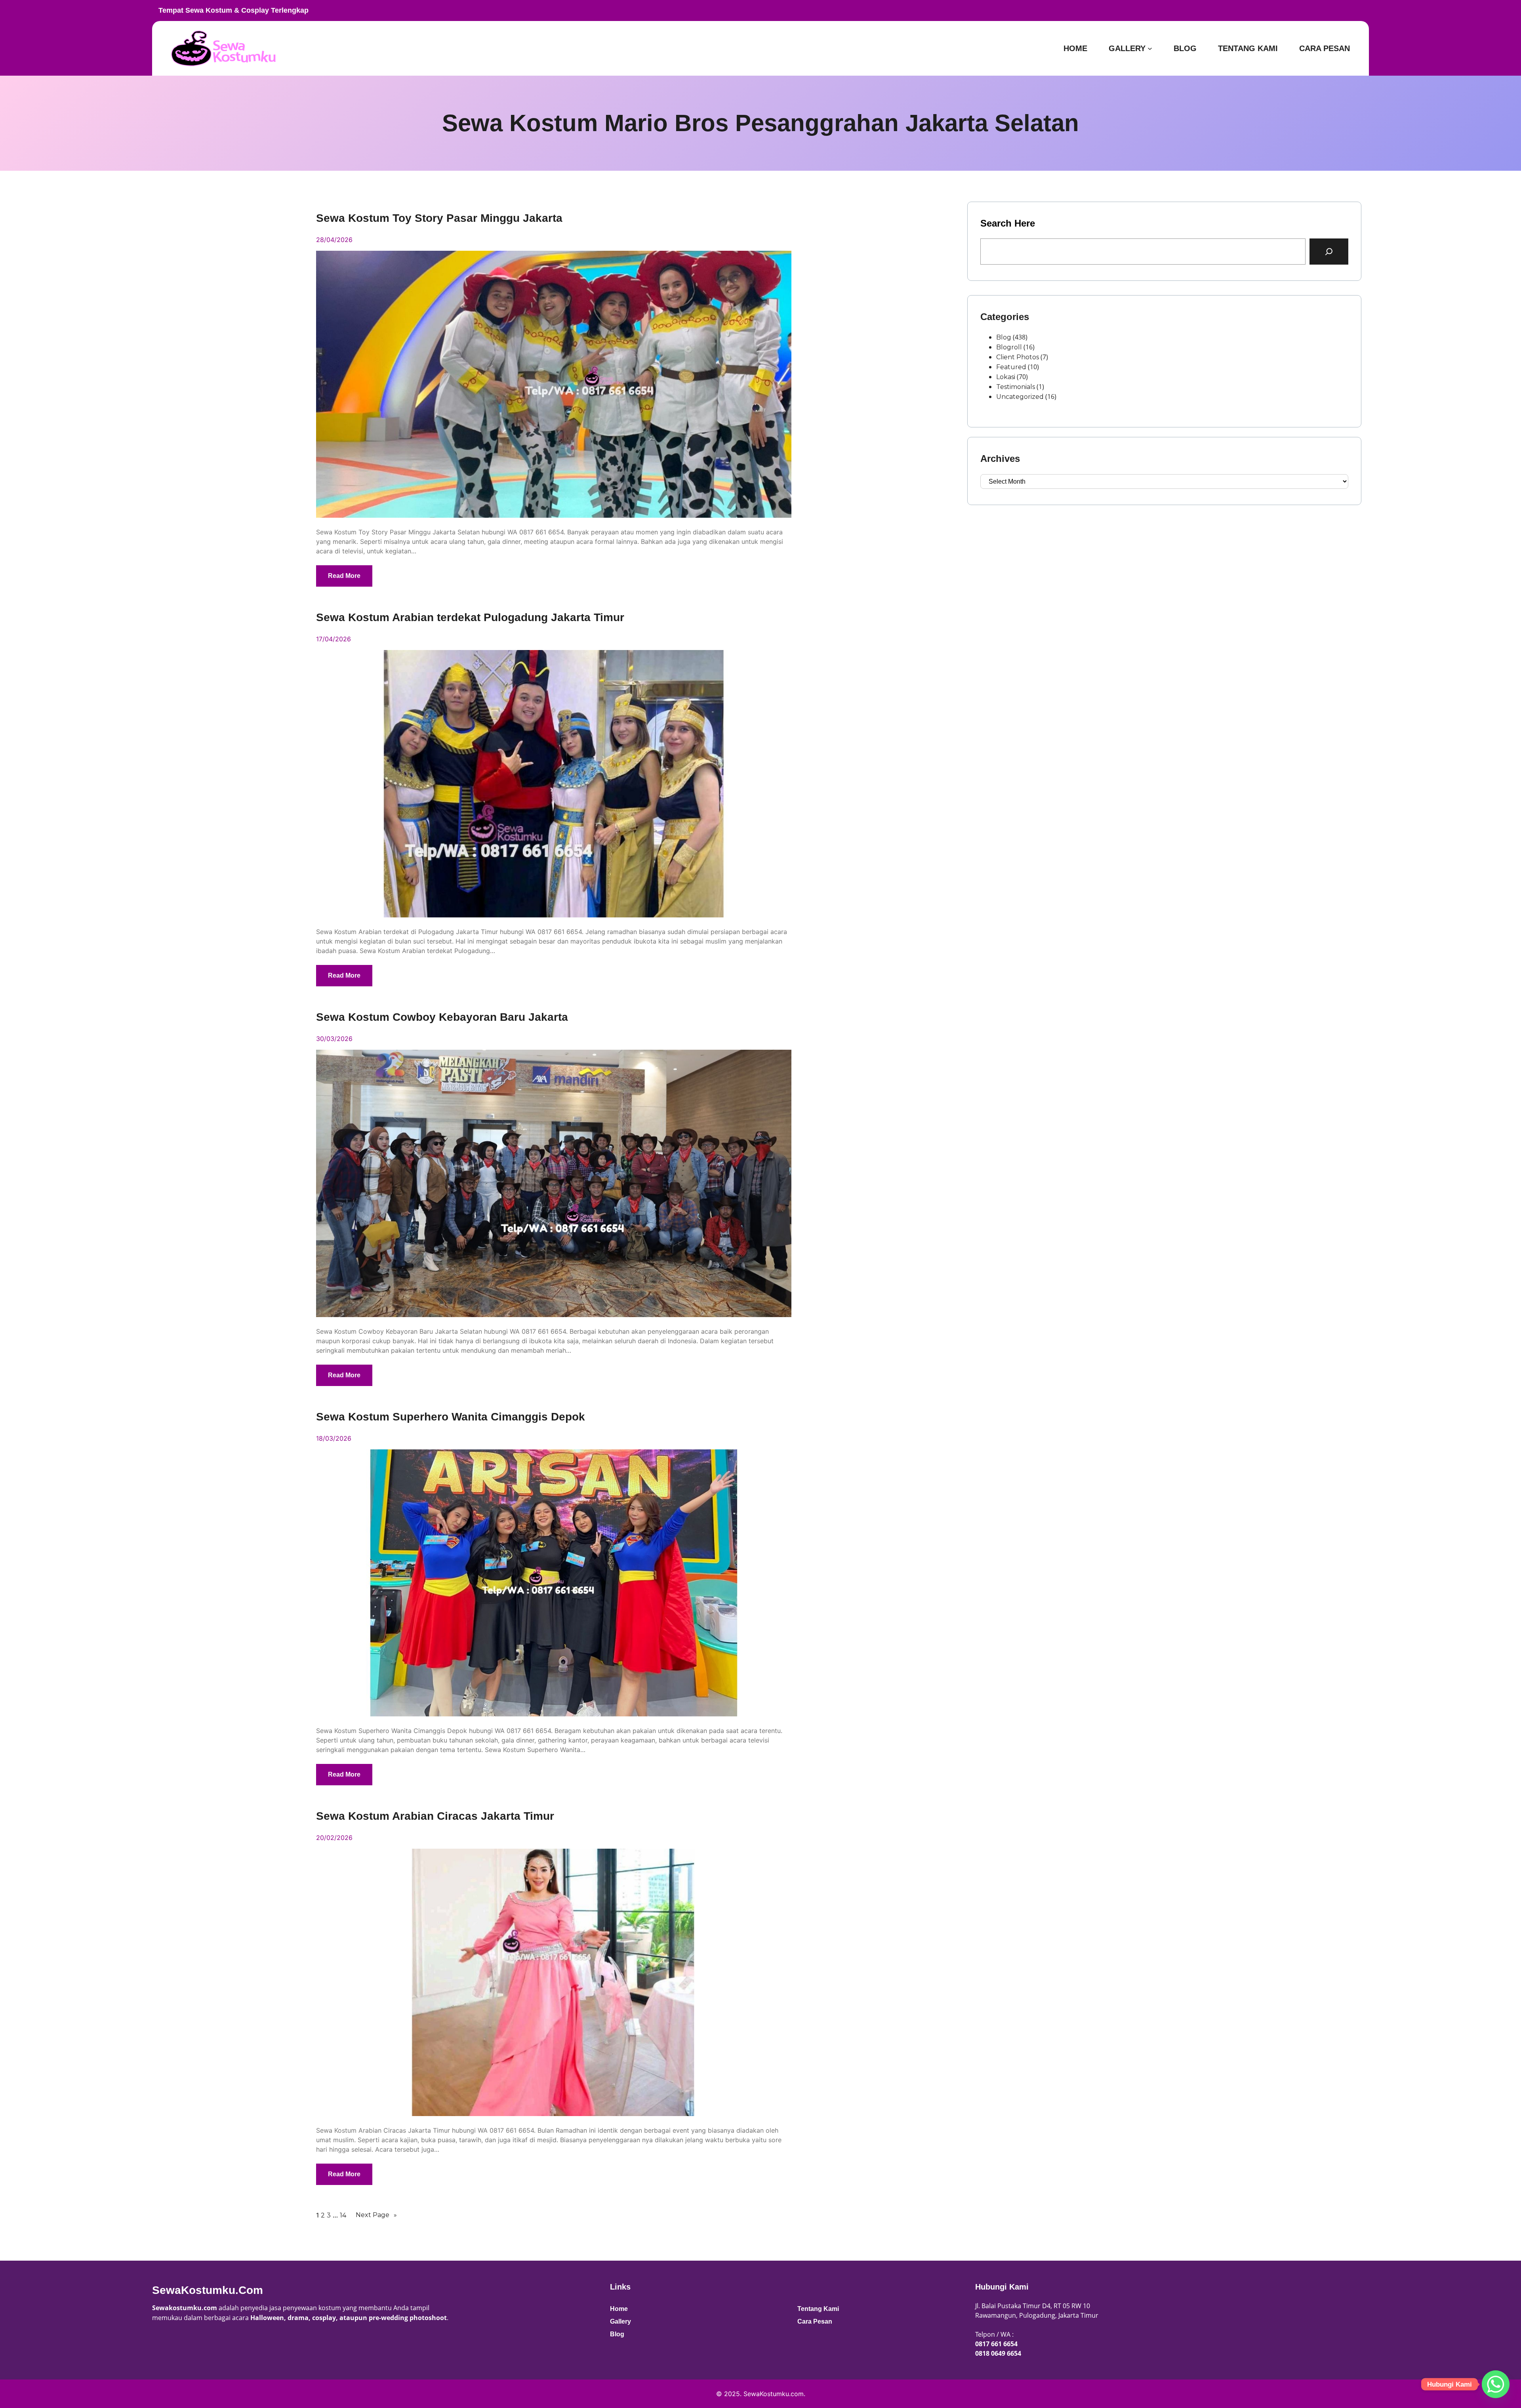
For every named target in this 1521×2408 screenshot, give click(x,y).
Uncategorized (1020, 397)
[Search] (1329, 252)
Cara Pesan (815, 2321)
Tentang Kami (818, 2309)
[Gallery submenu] (1150, 48)
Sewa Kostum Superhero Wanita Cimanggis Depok (451, 1417)
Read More (344, 576)
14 (343, 2215)
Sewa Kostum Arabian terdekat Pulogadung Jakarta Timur (470, 618)
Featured (1011, 367)
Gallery (620, 2321)
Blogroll (1009, 347)
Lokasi (1006, 377)
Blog (1004, 337)
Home (619, 2309)
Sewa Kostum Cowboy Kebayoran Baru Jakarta (442, 1017)
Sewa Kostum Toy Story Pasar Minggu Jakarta (439, 218)
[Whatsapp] (1496, 2384)
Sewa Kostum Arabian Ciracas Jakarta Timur (435, 1816)
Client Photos (1018, 357)
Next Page (376, 2215)
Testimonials (1016, 387)
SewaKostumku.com (208, 2290)
